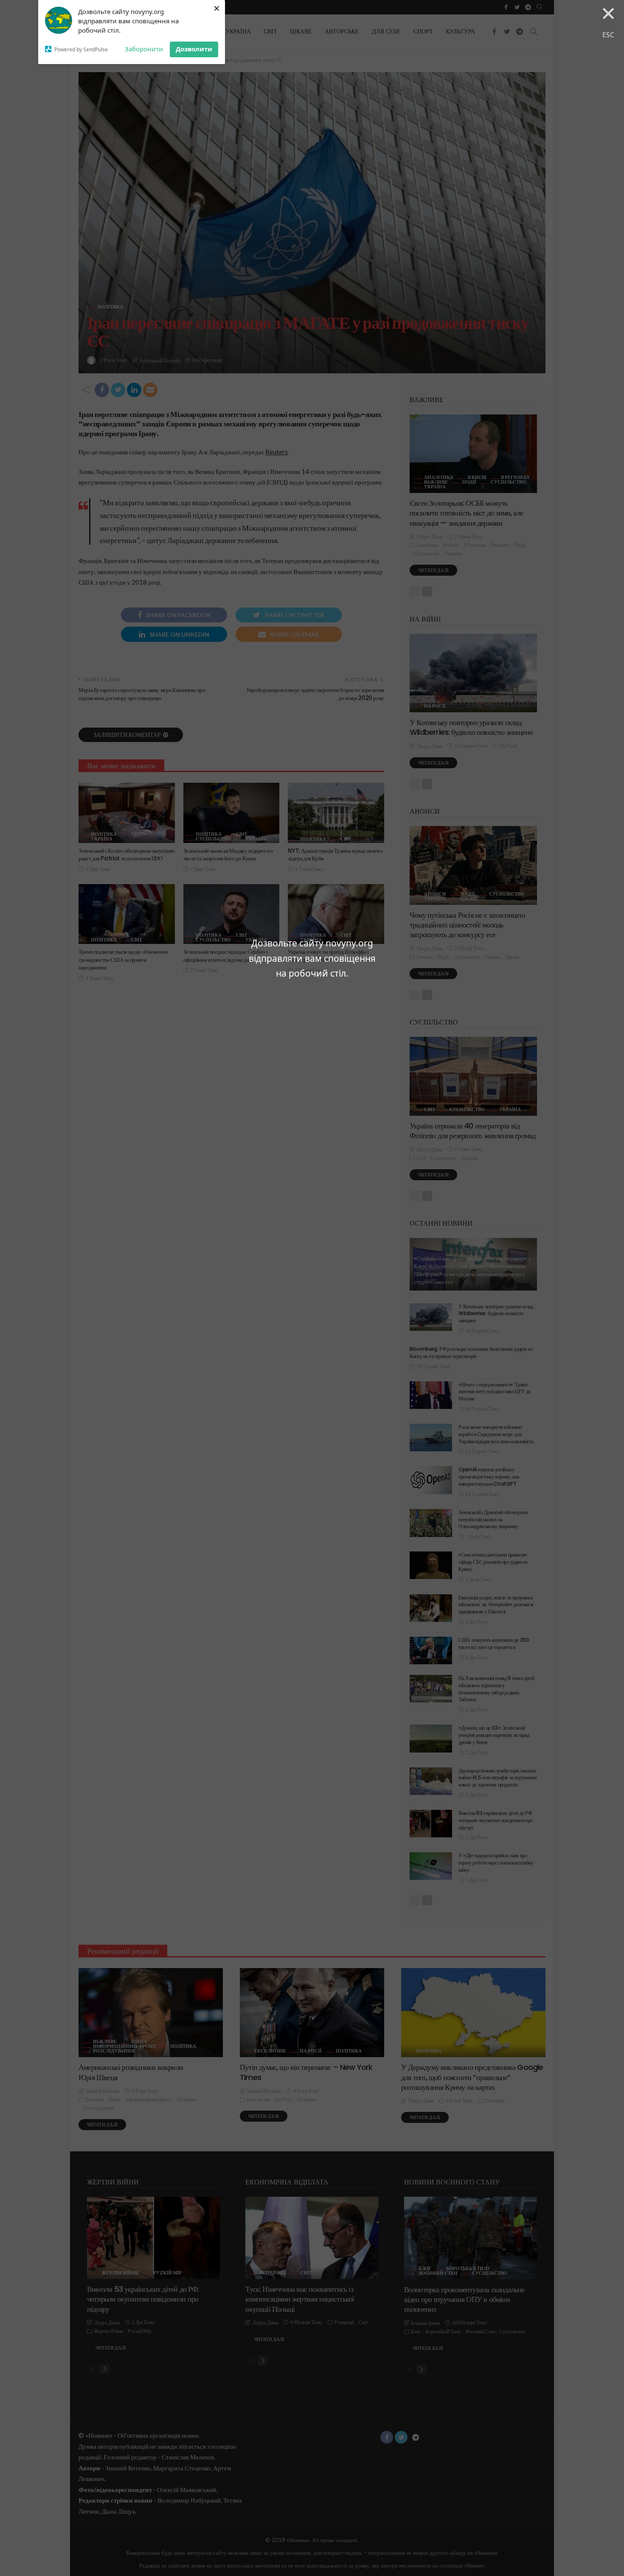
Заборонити (144, 49)
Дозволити (194, 49)
